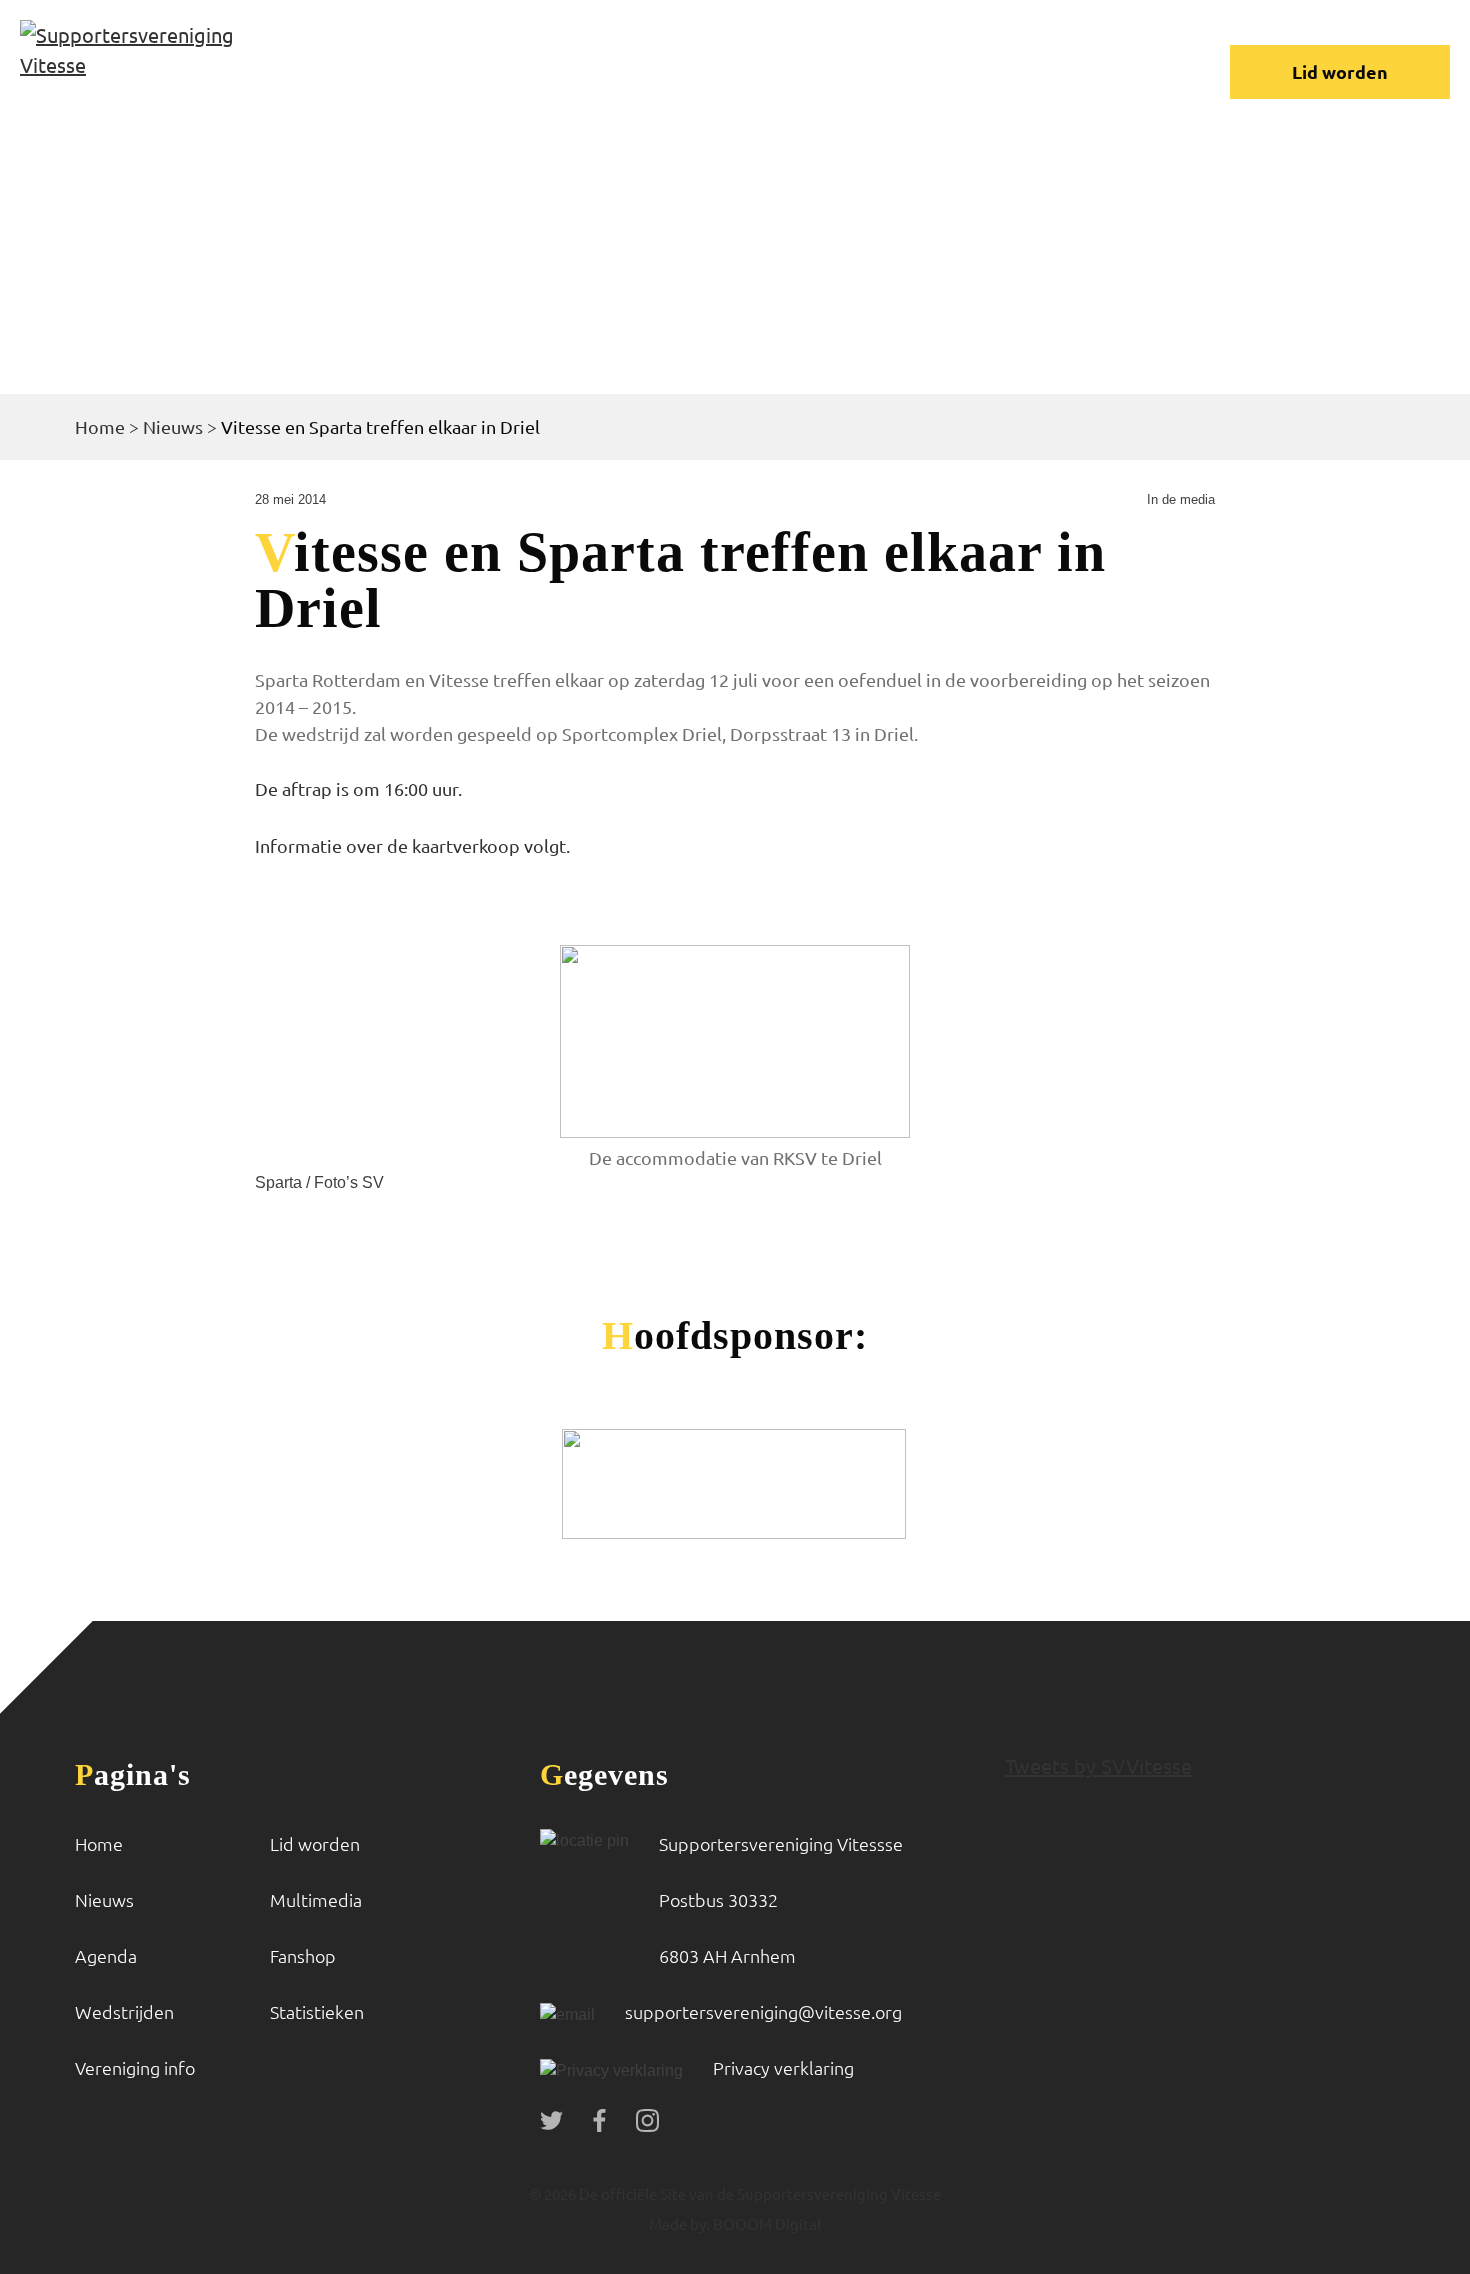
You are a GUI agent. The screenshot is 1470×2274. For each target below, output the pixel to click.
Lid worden (1340, 71)
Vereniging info (833, 54)
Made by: (679, 2223)
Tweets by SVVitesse (1098, 1765)
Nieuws (173, 426)
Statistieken (317, 2011)
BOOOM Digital (765, 2223)
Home (100, 426)
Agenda (106, 1955)
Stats (326, 86)
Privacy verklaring (783, 2067)
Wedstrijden (124, 2011)
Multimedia (316, 1899)
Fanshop (303, 1955)
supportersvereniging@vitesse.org (763, 2011)
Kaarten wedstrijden (520, 86)
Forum (1012, 54)
